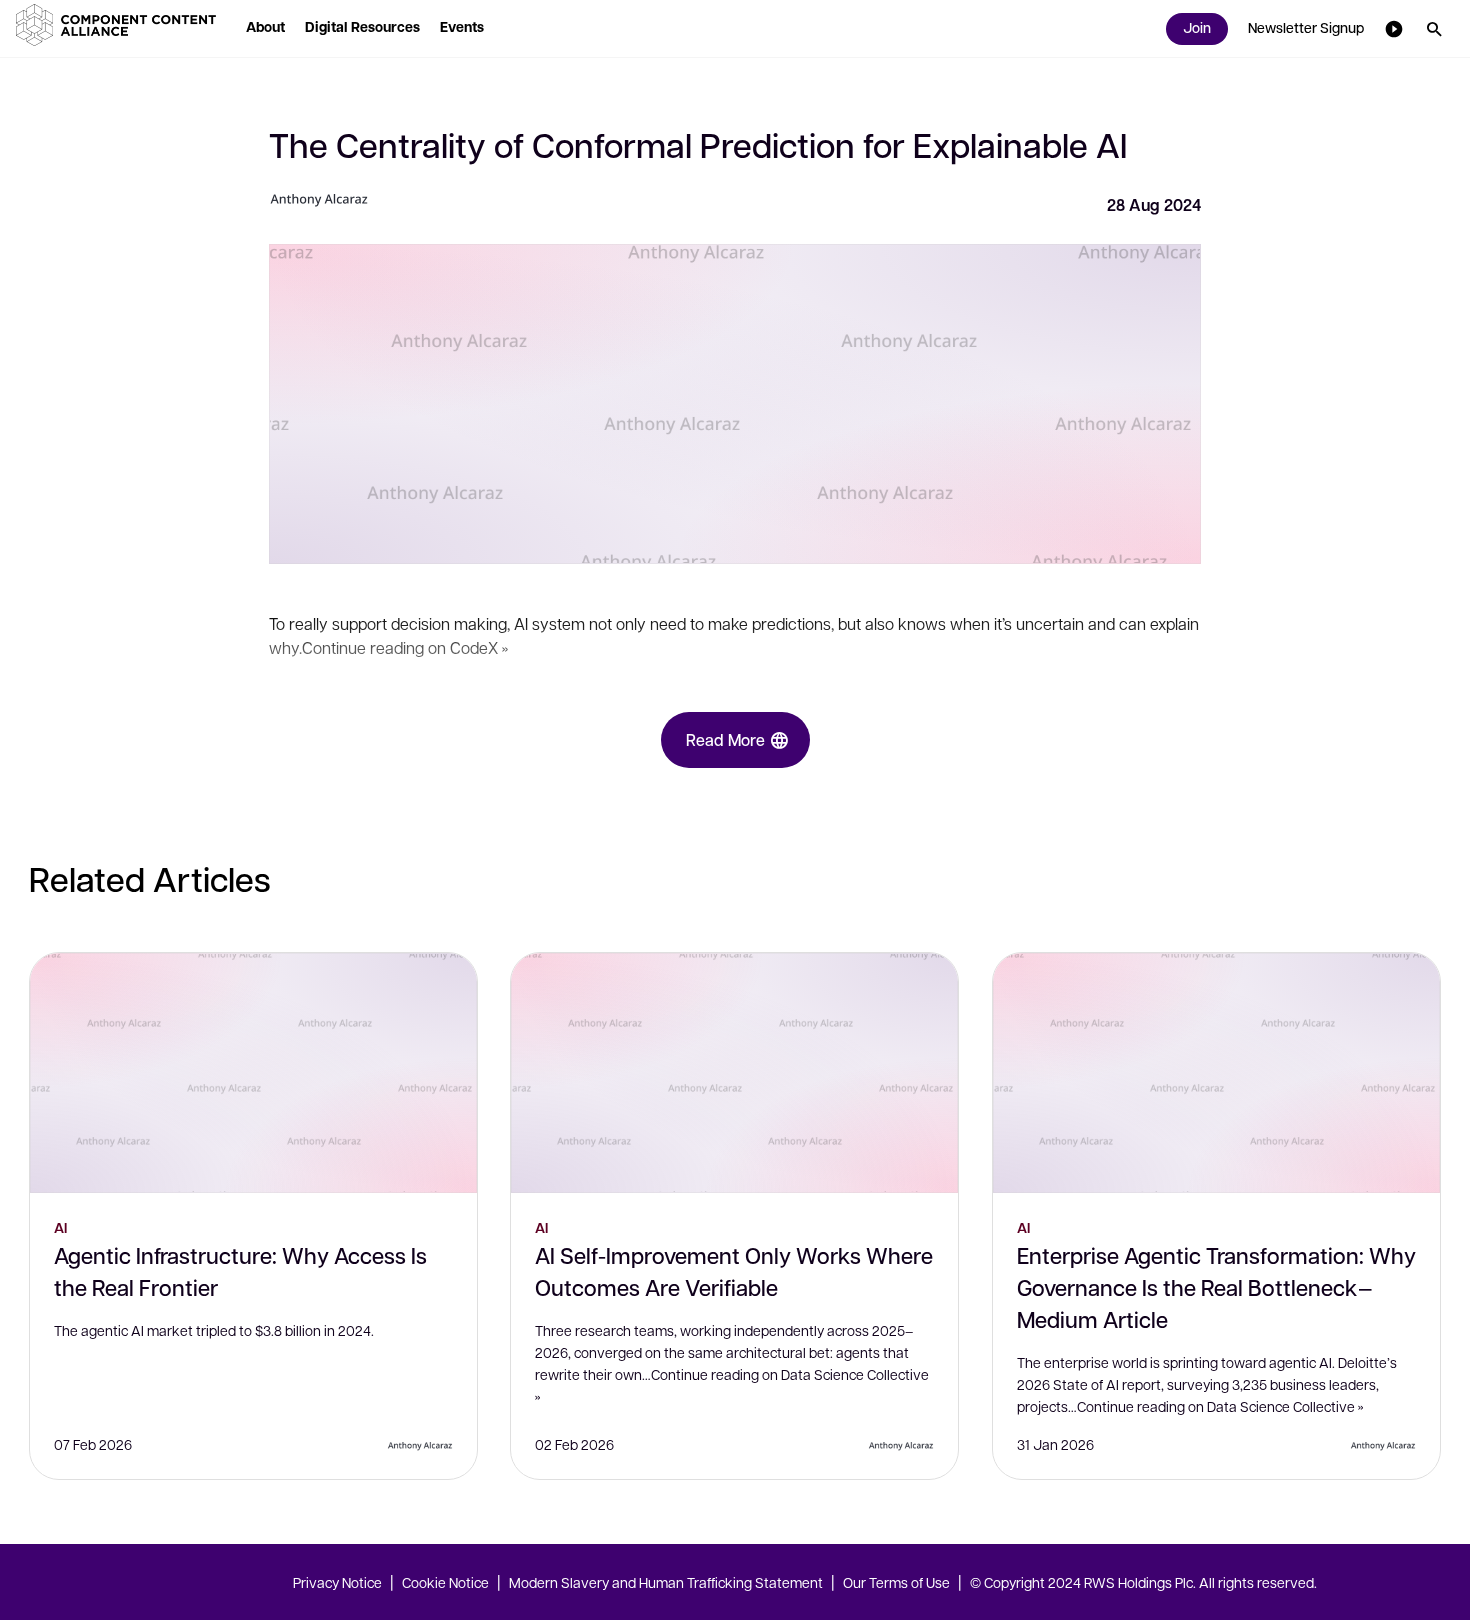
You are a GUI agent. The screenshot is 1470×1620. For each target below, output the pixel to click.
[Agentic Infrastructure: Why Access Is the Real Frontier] (253, 1073)
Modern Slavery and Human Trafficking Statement (666, 1582)
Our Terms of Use (896, 1582)
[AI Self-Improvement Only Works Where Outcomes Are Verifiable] (734, 1073)
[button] (120, 25)
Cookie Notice (445, 1582)
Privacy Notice (337, 1582)
